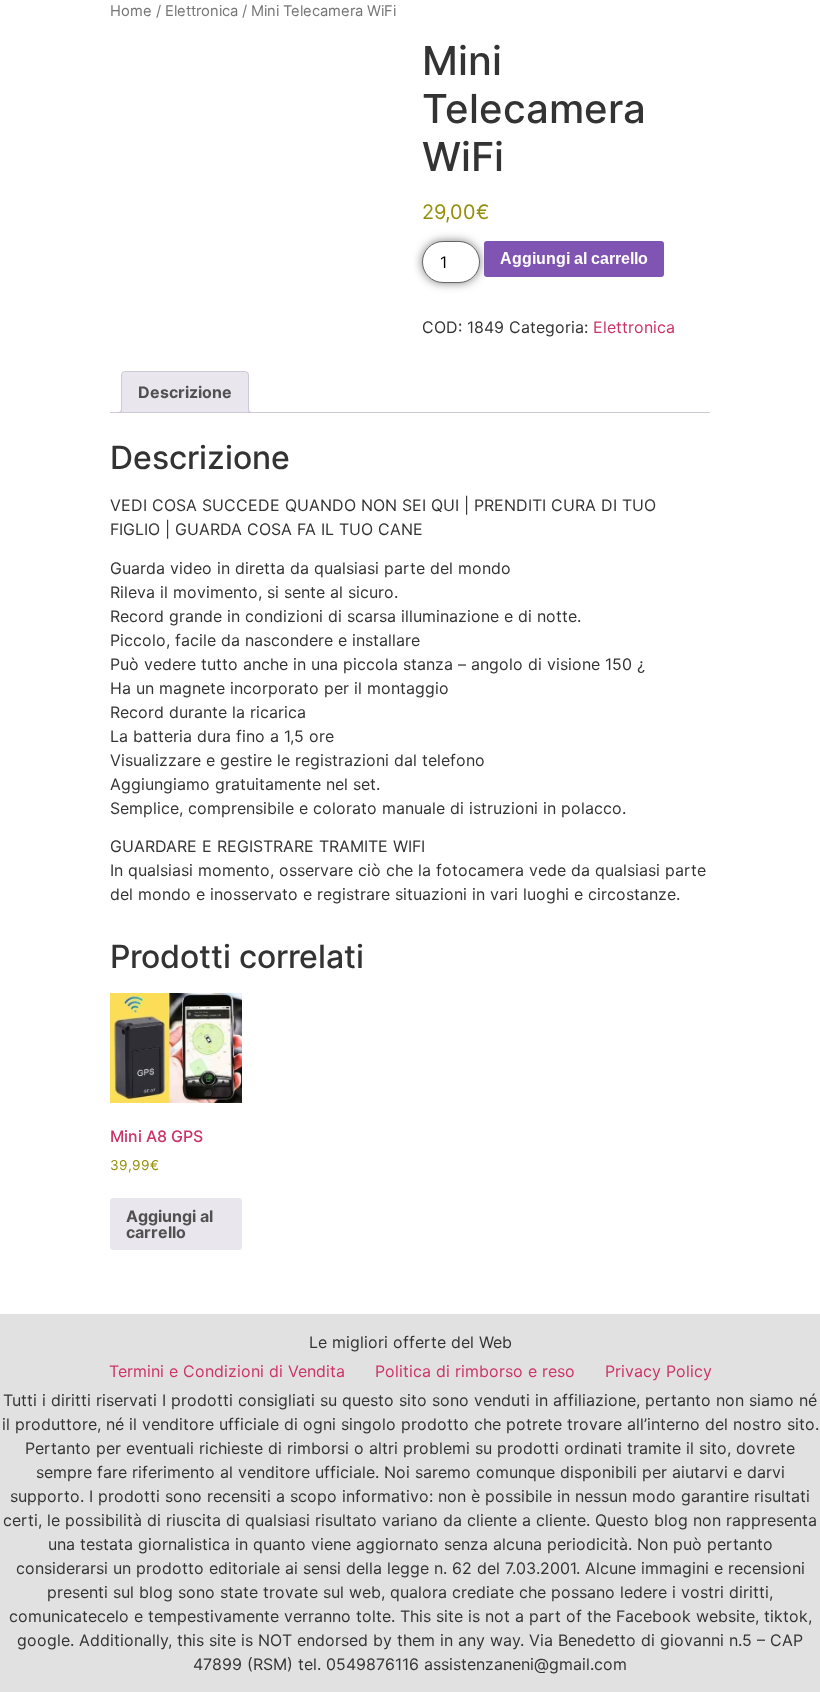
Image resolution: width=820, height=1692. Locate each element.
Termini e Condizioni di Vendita (227, 1371)
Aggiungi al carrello (574, 258)
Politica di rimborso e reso (475, 1371)
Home (131, 11)
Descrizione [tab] (185, 392)
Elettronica (201, 11)
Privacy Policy (658, 1371)
